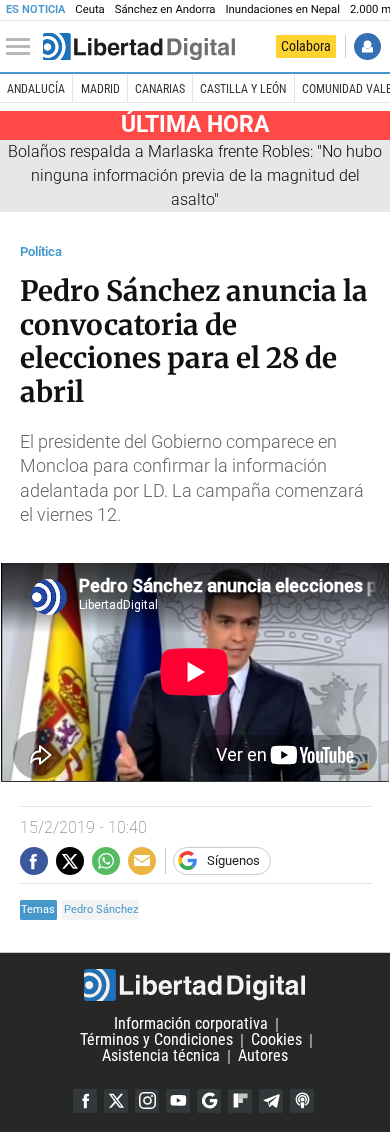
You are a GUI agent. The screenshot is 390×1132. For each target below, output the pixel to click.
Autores (263, 1056)
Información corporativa (191, 1024)
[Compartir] (34, 861)
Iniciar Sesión (367, 46)
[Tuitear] (70, 861)
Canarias (160, 89)
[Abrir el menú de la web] (23, 47)
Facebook (85, 1101)
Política (41, 251)
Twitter (116, 1101)
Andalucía (36, 89)
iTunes (302, 1101)
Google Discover (209, 1101)
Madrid (100, 89)
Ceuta (89, 9)
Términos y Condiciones (156, 1040)
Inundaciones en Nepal (282, 9)
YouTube (178, 1101)
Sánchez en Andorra (165, 9)
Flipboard (240, 1101)
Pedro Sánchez (101, 909)
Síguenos (233, 860)
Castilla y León (243, 89)
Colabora (306, 46)
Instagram (147, 1101)
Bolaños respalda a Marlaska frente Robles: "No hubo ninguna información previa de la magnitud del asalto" (195, 175)
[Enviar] (106, 861)
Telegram (271, 1101)
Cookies (276, 1040)
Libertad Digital (195, 985)
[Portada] (139, 47)
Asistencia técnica (161, 1056)
